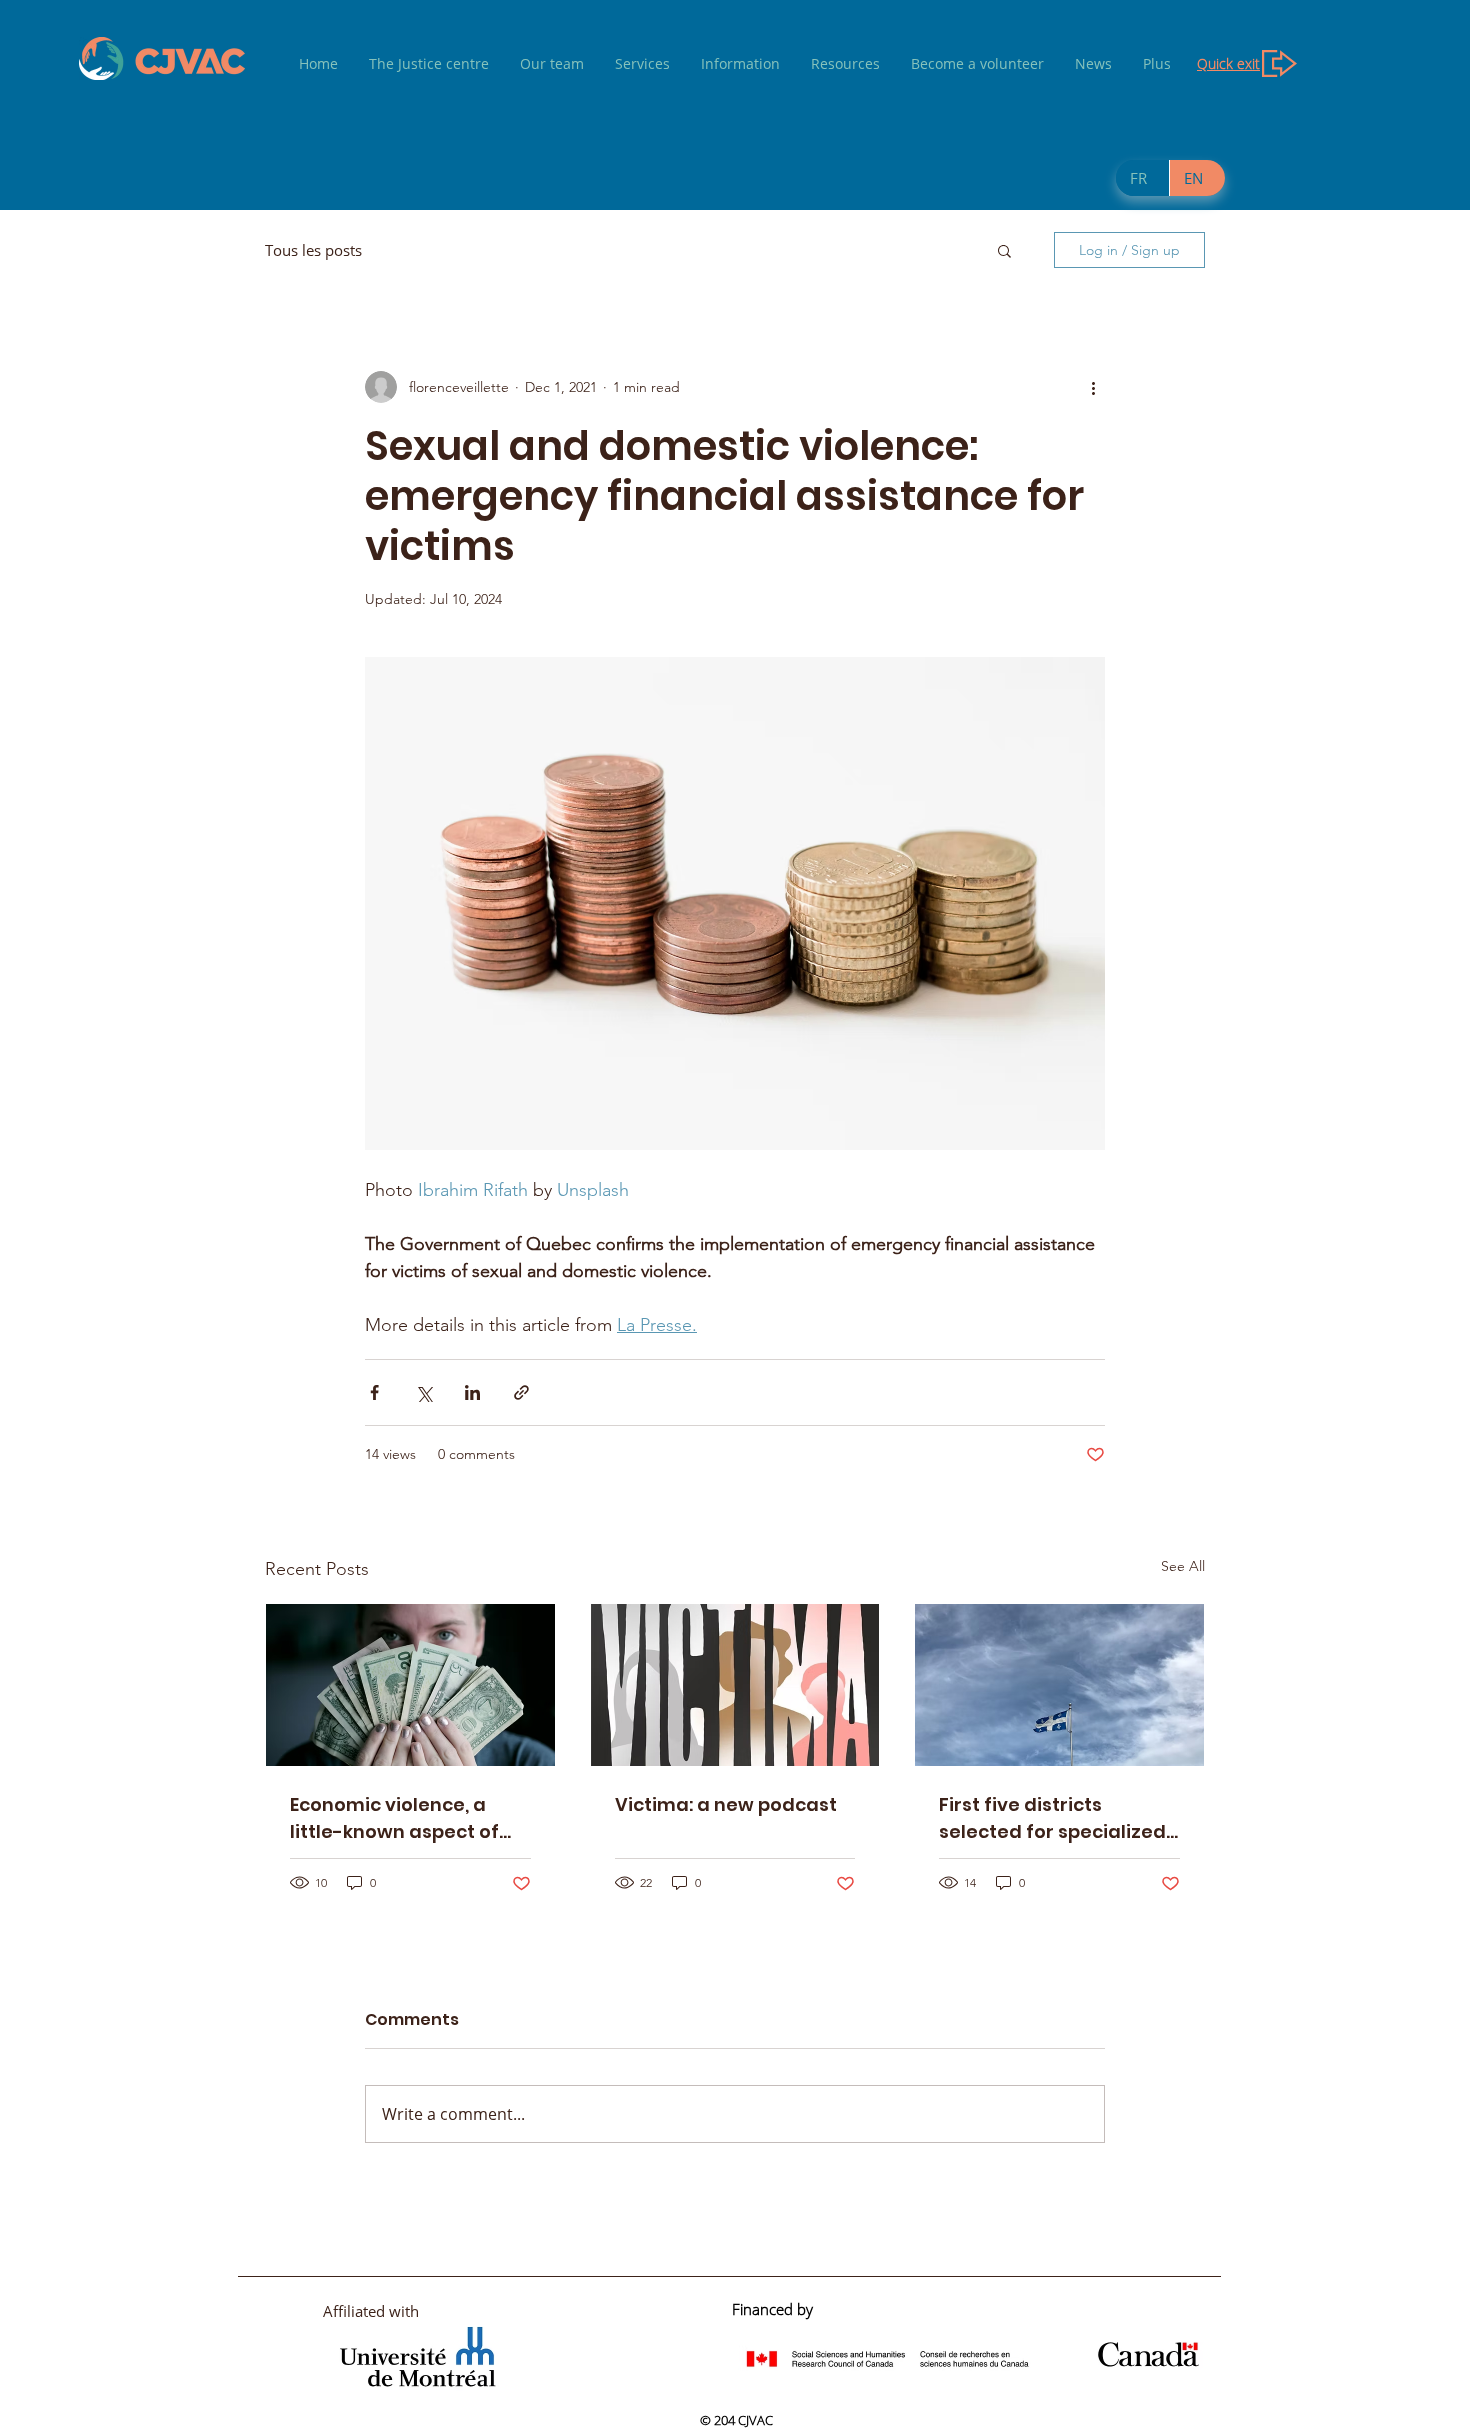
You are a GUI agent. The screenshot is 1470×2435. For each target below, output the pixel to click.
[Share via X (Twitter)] (423, 1392)
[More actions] (1093, 387)
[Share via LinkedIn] (472, 1392)
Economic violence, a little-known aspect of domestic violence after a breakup (403, 1818)
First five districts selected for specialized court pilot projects (1052, 1818)
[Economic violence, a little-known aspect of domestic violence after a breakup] (410, 1685)
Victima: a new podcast (726, 1804)
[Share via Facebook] (374, 1392)
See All (1183, 1566)
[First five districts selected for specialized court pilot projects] (1059, 1685)
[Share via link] (521, 1392)
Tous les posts (313, 250)
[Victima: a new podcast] (735, 1685)
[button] (1004, 250)
